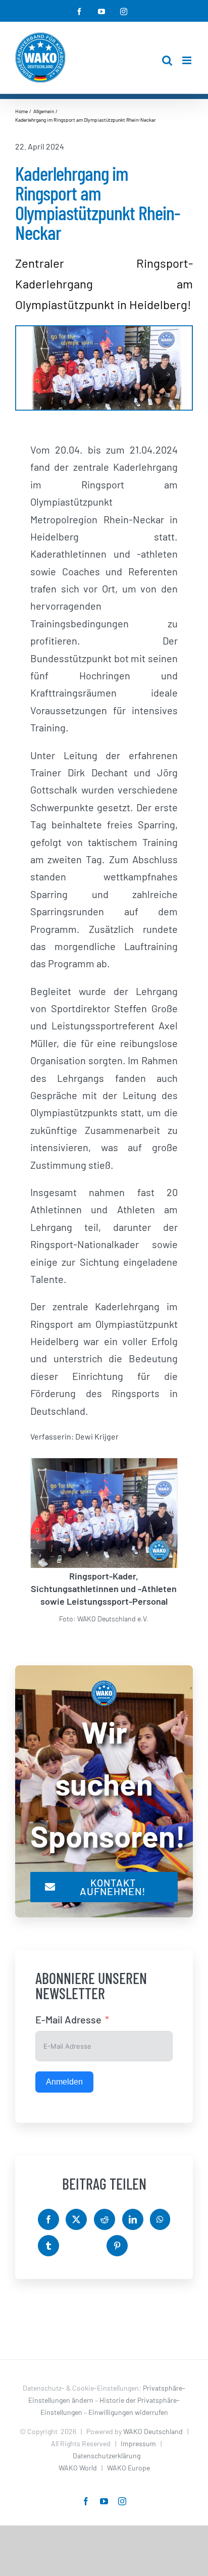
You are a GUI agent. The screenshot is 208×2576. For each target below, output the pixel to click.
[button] (38, 1542)
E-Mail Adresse (68, 2019)
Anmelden (64, 2082)
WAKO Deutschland (153, 2431)
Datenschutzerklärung (107, 2456)
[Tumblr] (48, 2246)
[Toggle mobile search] (167, 60)
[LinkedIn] (133, 2219)
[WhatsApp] (160, 2219)
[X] (76, 2219)
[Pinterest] (117, 2246)
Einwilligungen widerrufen (128, 2412)
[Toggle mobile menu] (188, 60)
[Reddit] (105, 2219)
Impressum (138, 2443)
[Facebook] (48, 2219)
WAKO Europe (128, 2468)
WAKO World (78, 2468)
